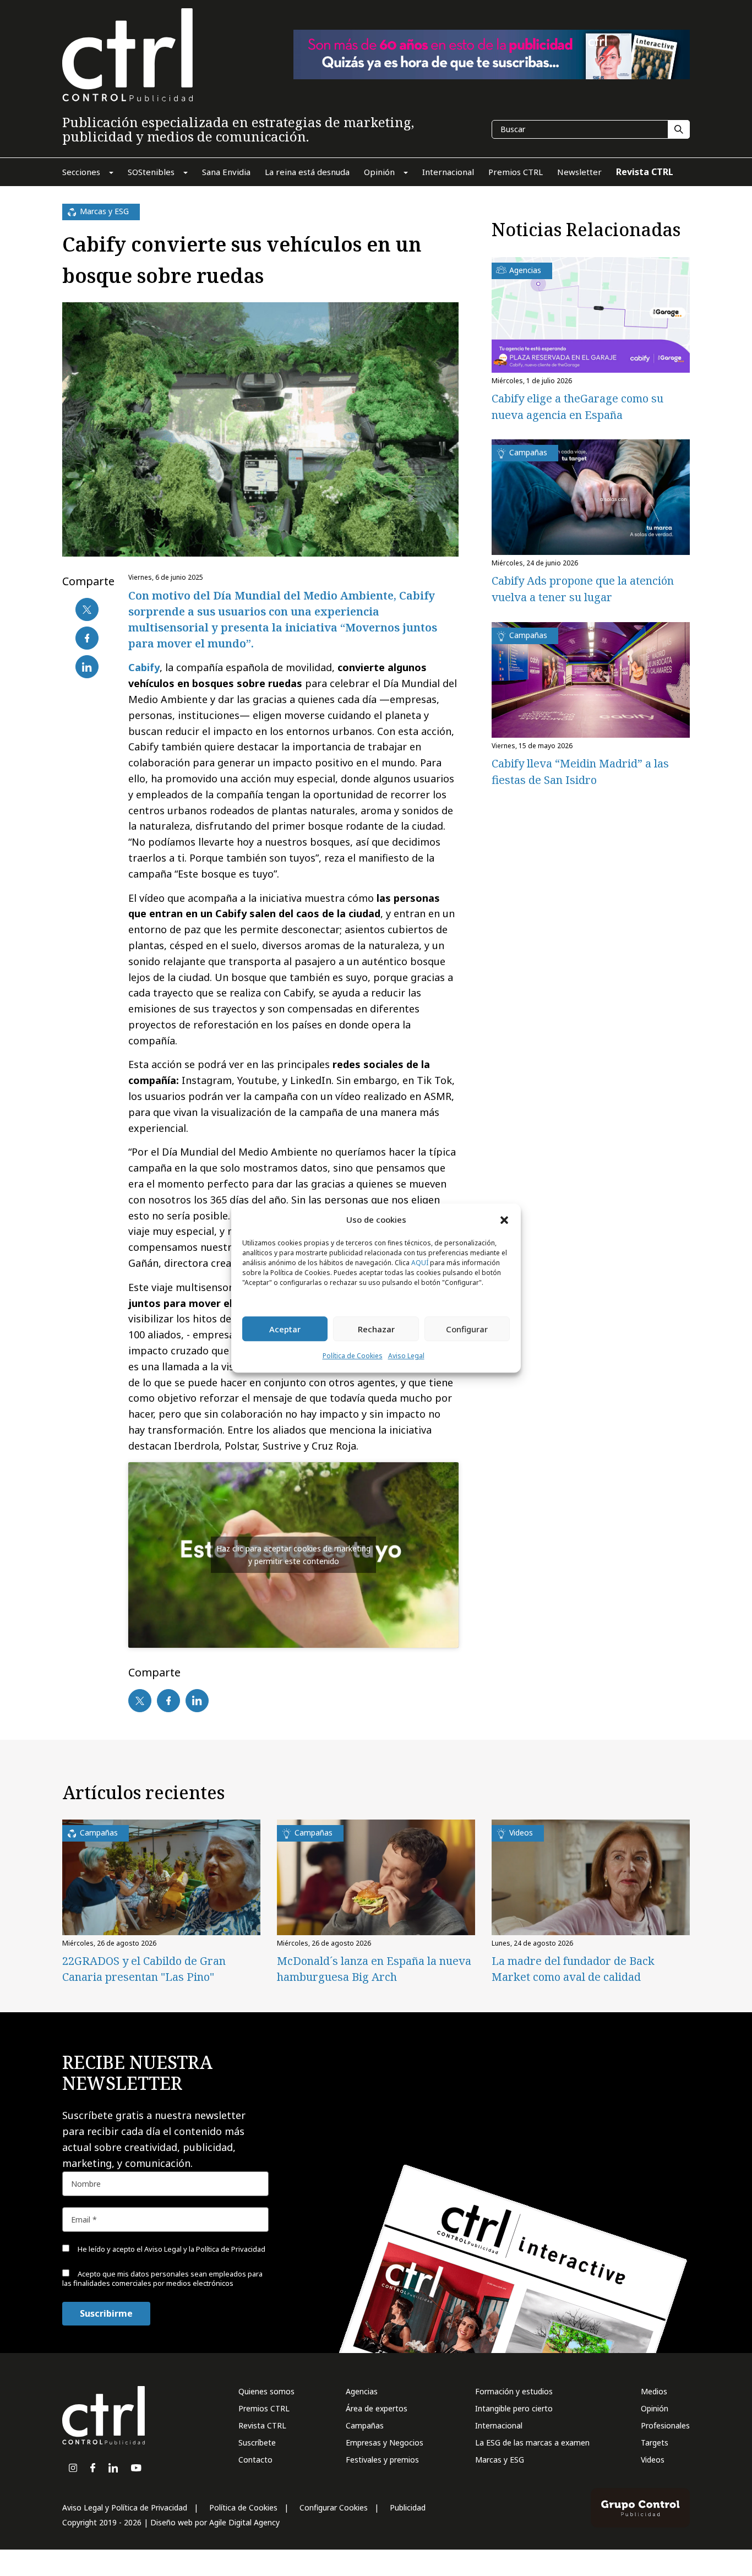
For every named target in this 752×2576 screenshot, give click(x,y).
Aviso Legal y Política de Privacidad (125, 2507)
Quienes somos (266, 2391)
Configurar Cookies (334, 2507)
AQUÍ (420, 1263)
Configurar (467, 1329)
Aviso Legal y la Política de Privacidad (205, 2249)
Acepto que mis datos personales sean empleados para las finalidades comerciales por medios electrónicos (162, 2278)
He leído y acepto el (171, 2249)
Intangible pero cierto (514, 2408)
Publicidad (408, 2507)
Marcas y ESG (500, 2460)
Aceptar (285, 1329)
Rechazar (376, 1329)
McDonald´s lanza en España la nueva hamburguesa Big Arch (374, 1969)
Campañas (365, 2425)
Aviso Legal (406, 1356)
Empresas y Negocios (385, 2442)
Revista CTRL (262, 2425)
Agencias (362, 2391)
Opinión (655, 2408)
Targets (655, 2442)
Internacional (499, 2425)
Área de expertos (377, 2408)
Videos (653, 2460)
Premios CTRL (264, 2408)
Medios (654, 2391)
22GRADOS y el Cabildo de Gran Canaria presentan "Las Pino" (144, 1969)
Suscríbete (257, 2442)
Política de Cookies (353, 1356)
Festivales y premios (382, 2460)
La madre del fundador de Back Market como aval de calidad (573, 1969)
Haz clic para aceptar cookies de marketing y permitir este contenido (293, 1555)
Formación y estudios (514, 2391)
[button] (504, 1219)
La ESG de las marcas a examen (532, 2442)
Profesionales (665, 2425)
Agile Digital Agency (244, 2522)
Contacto (255, 2460)
